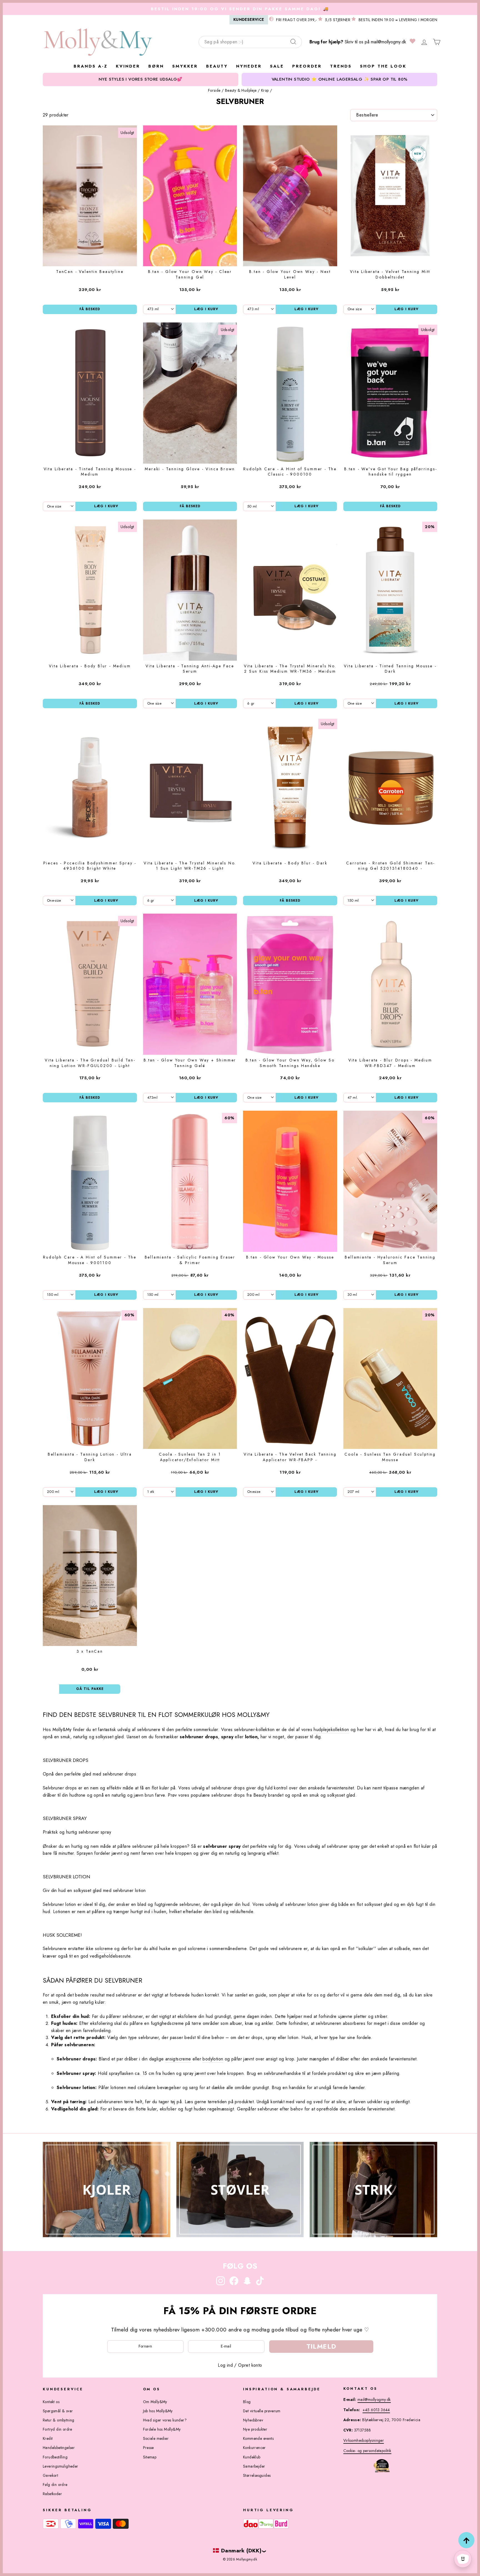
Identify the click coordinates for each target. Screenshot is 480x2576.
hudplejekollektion (331, 1730)
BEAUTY (217, 66)
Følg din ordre (55, 2485)
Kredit (48, 2438)
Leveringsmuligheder (61, 2466)
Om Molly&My (155, 2402)
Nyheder (249, 66)
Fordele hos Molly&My (162, 2429)
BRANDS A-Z (91, 66)
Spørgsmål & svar (58, 2411)
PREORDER (307, 66)
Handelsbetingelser (59, 2448)
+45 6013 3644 (376, 2410)
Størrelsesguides (257, 2475)
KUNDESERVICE (249, 19)
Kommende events (258, 2438)
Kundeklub (252, 2457)
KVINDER (128, 66)
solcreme (104, 1949)
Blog (247, 2402)
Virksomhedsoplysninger (364, 2440)
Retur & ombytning (59, 2420)
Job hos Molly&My (158, 2411)
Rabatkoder (52, 2494)
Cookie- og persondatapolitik (367, 2451)
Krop (265, 90)
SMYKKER (185, 66)
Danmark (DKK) (241, 2550)
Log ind (225, 2365)
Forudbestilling (55, 2457)
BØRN (156, 66)
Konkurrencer (254, 2448)
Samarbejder (254, 2466)
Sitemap (150, 2457)
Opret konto (250, 2365)
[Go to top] (466, 2540)
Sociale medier (156, 2438)
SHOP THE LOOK (383, 66)
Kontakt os (51, 2402)
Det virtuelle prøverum (262, 2411)
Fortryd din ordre (57, 2429)
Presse (148, 2448)
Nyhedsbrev (253, 2420)
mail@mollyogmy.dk (388, 42)
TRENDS (341, 66)
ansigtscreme (178, 2059)
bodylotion (213, 2059)
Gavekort (50, 2475)
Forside (214, 90)
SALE (277, 66)
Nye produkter (255, 2429)
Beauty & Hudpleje (241, 90)
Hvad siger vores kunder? (165, 2420)
